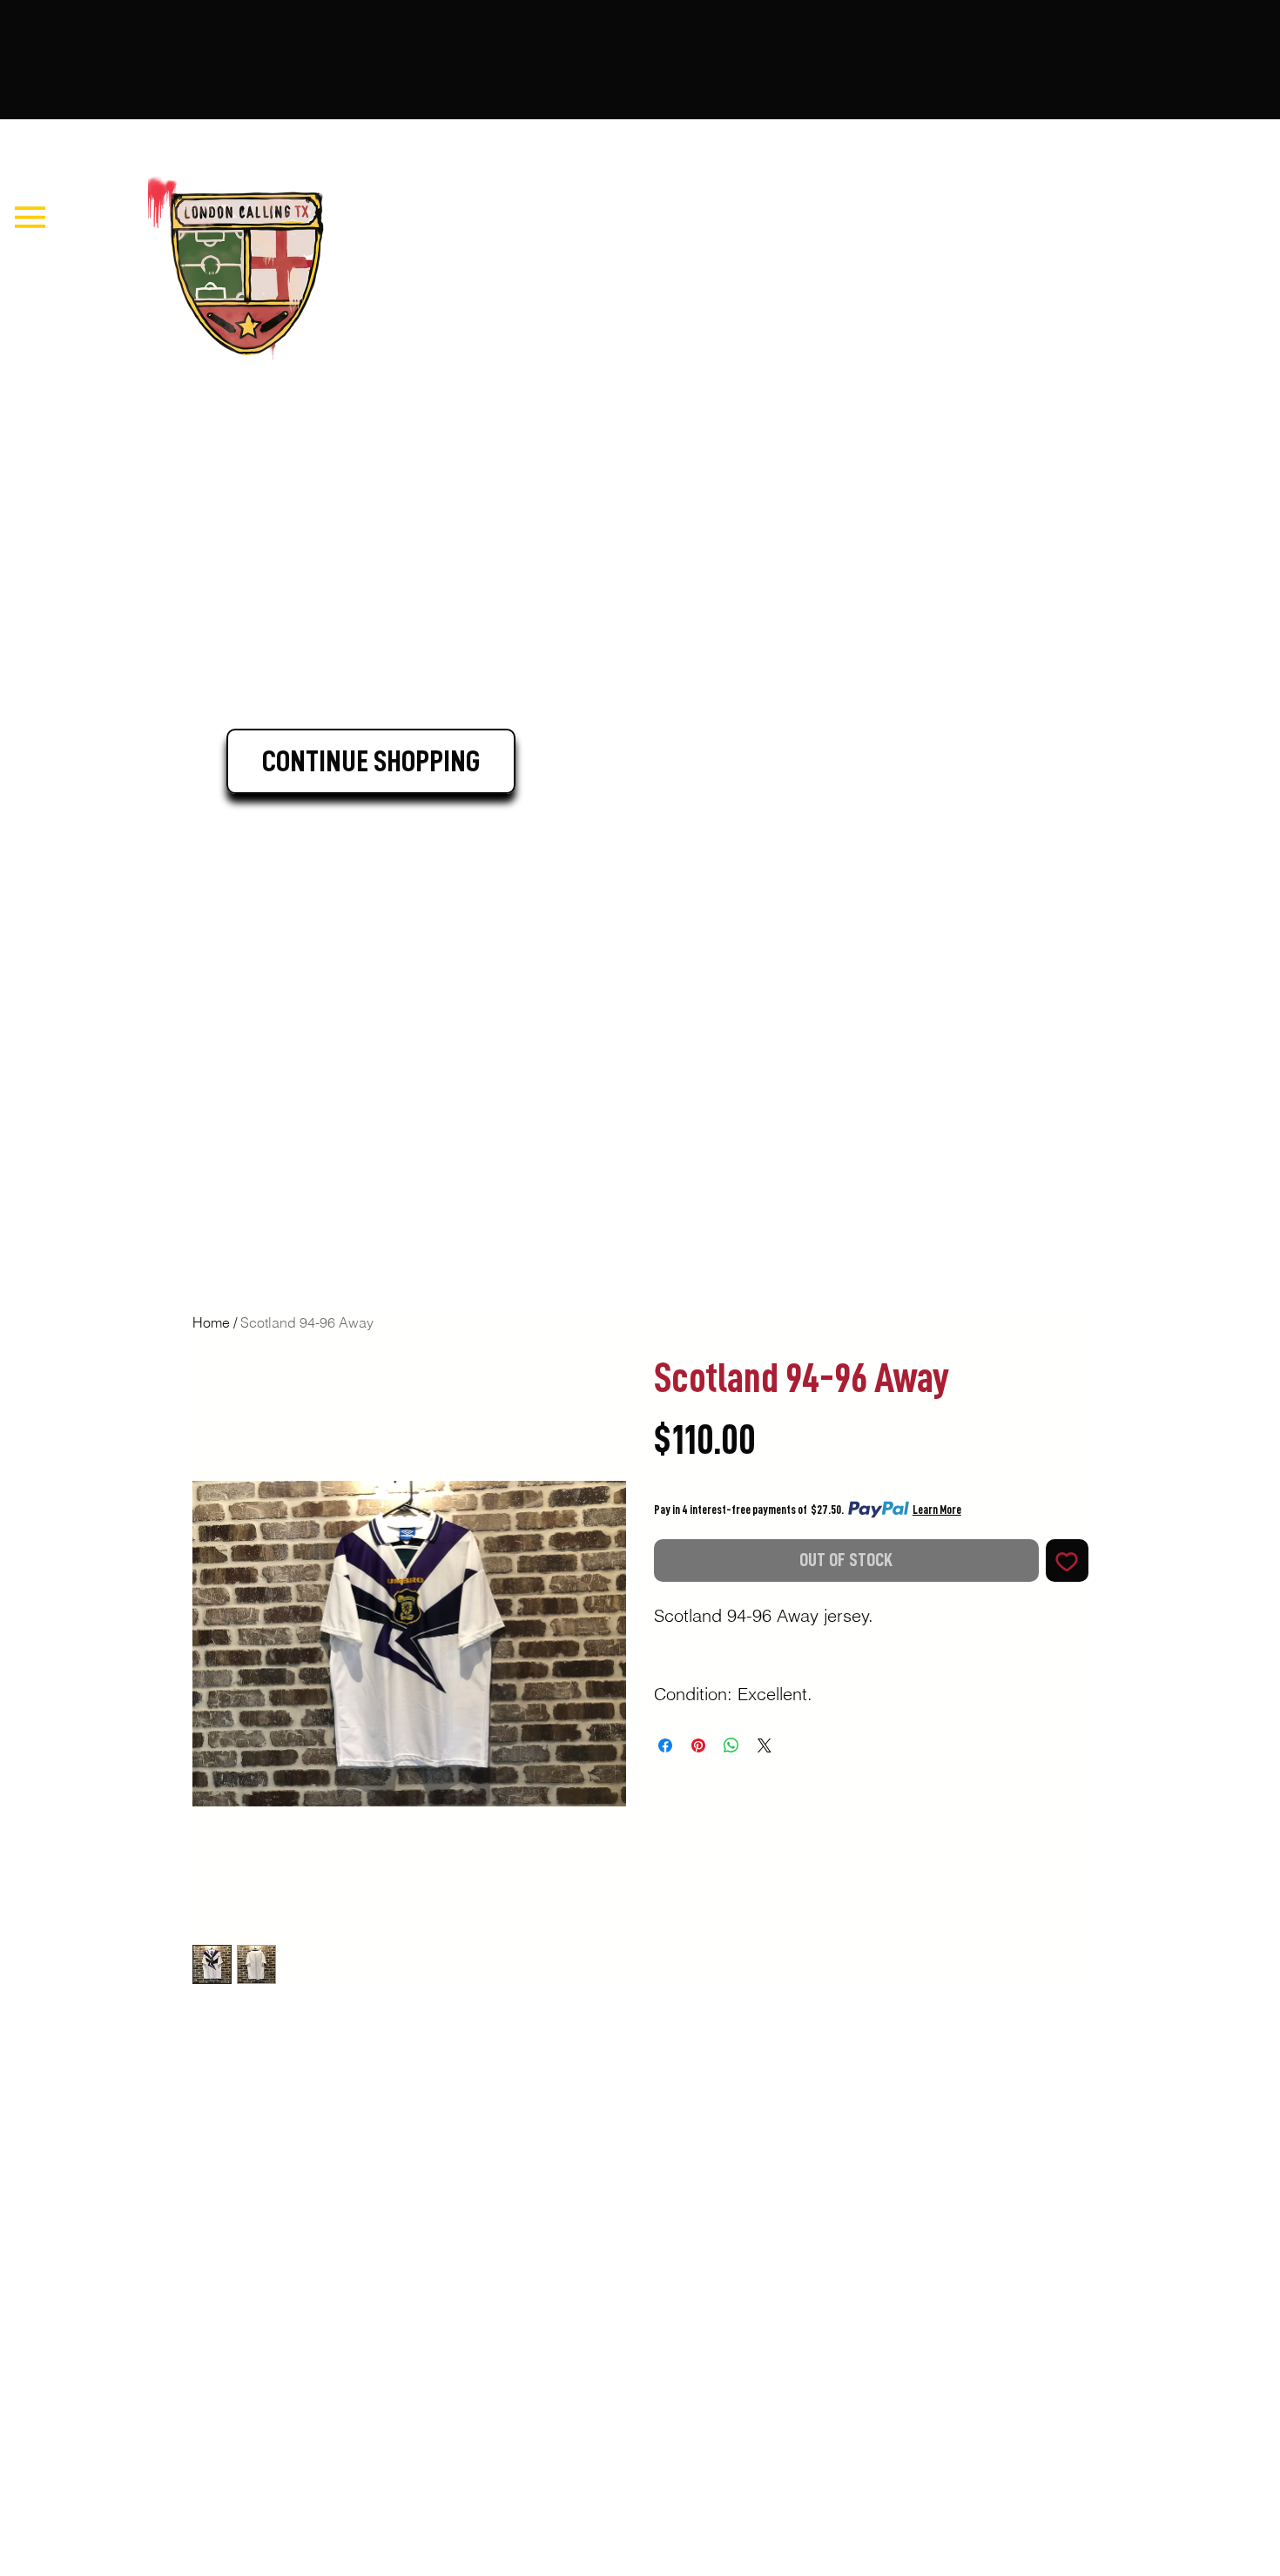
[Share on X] (765, 1745)
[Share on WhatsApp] (731, 1745)
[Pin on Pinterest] (698, 1745)
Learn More (937, 1510)
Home (211, 1322)
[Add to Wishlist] (1067, 1560)
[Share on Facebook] (665, 1745)
